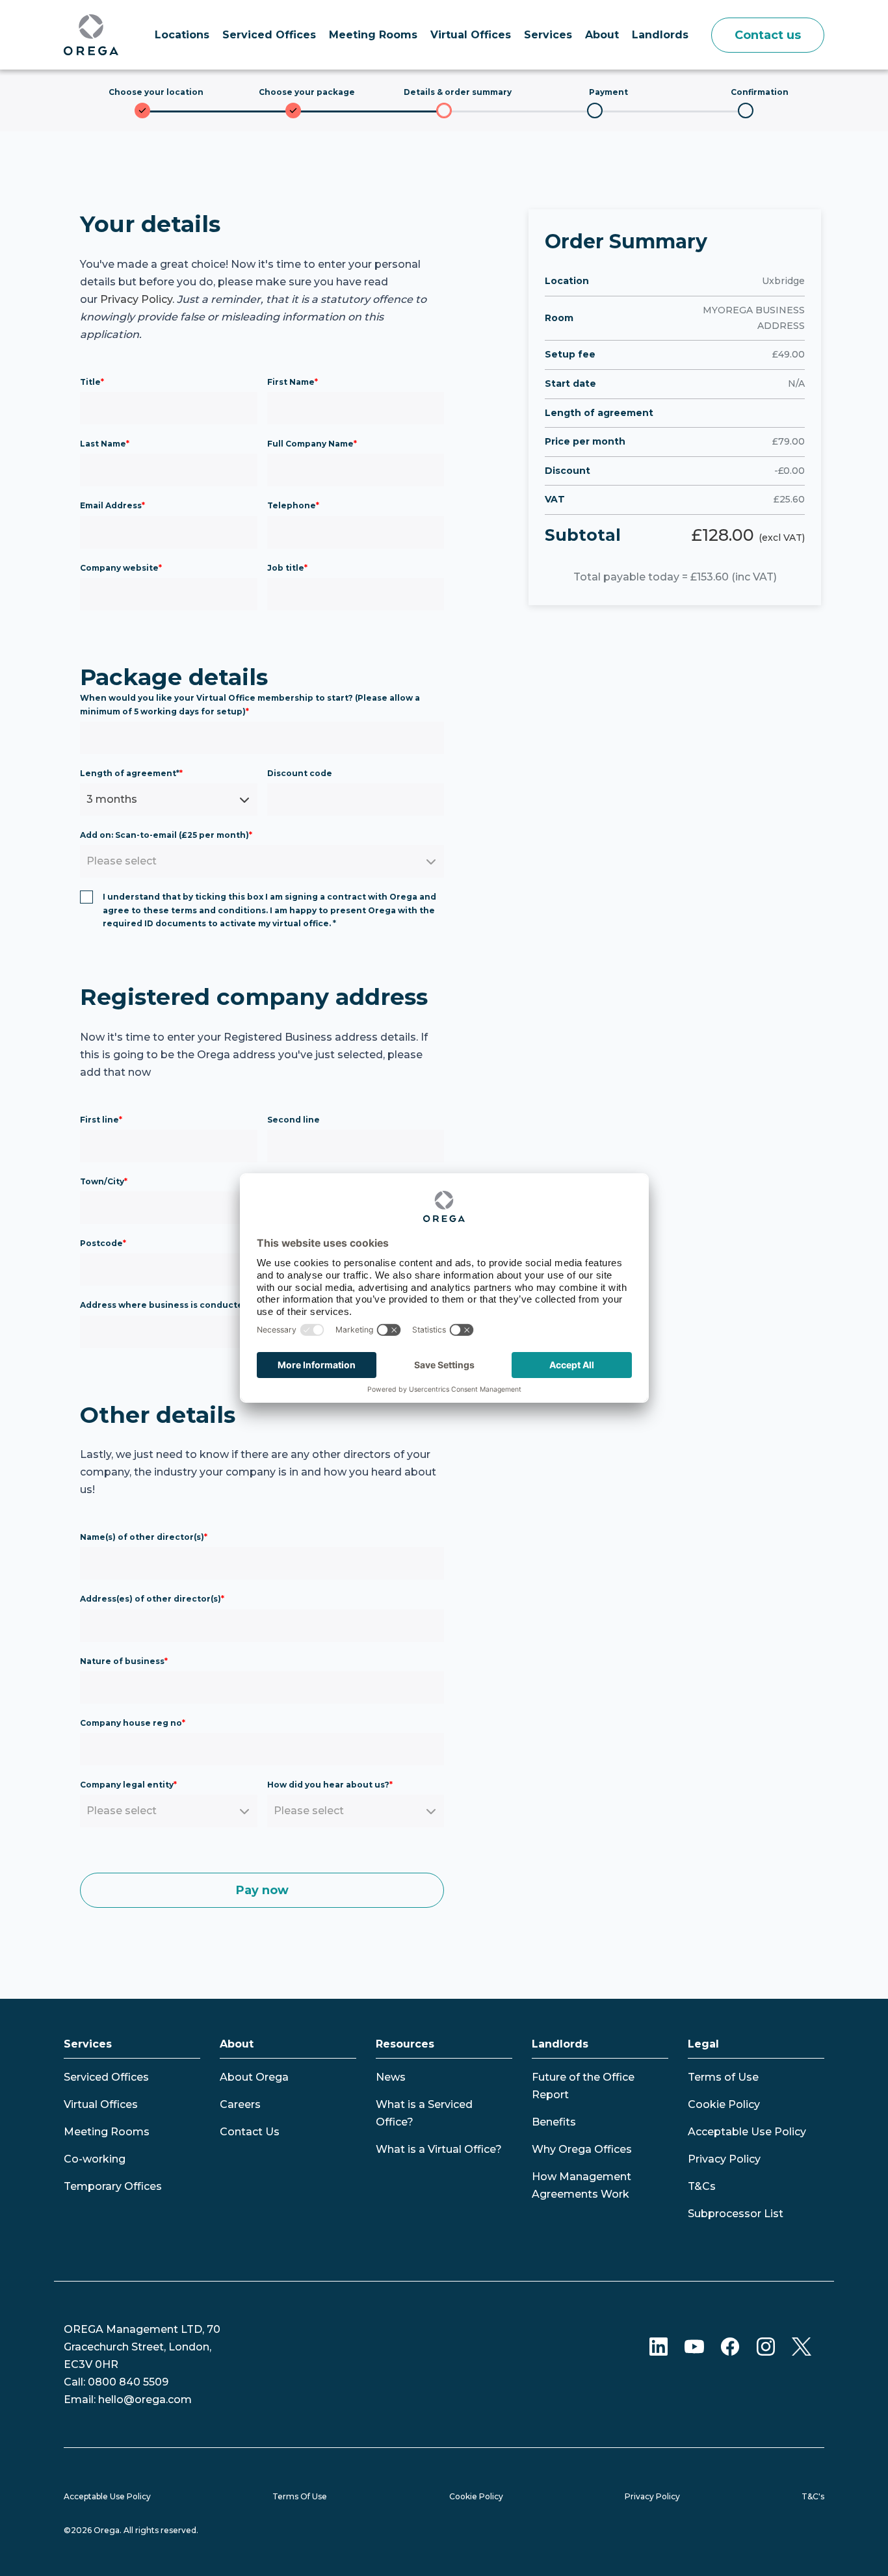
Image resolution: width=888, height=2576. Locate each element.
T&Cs (702, 2186)
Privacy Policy (136, 299)
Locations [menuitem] (182, 35)
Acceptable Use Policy (747, 2132)
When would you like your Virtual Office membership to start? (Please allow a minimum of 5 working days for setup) (250, 704)
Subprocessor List (736, 2214)
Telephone (293, 505)
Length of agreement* (131, 773)
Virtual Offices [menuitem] (471, 35)
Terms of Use (723, 2077)
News (391, 2077)
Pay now (262, 1890)
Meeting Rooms (107, 2132)
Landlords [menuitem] (660, 35)
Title (92, 382)
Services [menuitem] (548, 35)
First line (101, 1120)
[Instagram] (766, 2346)
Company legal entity (128, 1785)
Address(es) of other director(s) (152, 1599)
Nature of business (124, 1661)
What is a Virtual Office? (439, 2149)
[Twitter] (802, 2346)
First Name (293, 382)
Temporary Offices (113, 2186)
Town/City (104, 1181)
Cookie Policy (724, 2104)
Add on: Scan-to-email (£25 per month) (166, 835)
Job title (287, 568)
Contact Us (250, 2132)
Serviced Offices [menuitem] (269, 35)
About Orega (254, 2077)
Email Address (112, 505)
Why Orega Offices (582, 2149)
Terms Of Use (300, 2496)
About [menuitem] (602, 35)
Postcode (103, 1243)
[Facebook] (730, 2346)
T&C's (813, 2496)
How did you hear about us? (330, 1785)
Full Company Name (312, 444)
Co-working (95, 2159)
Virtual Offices (101, 2104)
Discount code (300, 773)
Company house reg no (133, 1723)
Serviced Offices (106, 2077)
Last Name (105, 444)
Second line (294, 1120)
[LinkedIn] (659, 2346)
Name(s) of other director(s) (144, 1537)
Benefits (554, 2122)
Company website (121, 568)
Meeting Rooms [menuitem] (373, 35)
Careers (240, 2104)
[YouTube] (694, 2346)
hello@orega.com (145, 2400)
